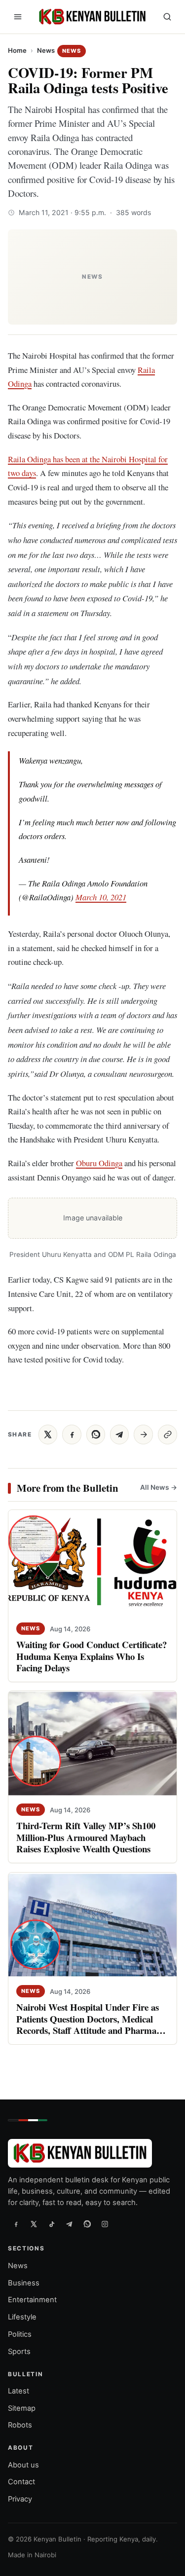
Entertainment (32, 2300)
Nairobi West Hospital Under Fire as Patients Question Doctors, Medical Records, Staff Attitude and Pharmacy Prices (91, 2024)
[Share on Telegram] (119, 1435)
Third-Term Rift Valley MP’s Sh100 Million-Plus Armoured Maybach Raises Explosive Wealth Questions (86, 1837)
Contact (21, 2482)
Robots (20, 2426)
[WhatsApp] (87, 2224)
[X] (34, 2224)
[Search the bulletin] (167, 17)
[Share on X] (48, 1435)
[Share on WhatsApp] (96, 1435)
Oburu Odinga (99, 1163)
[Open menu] (18, 17)
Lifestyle (22, 2317)
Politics (20, 2334)
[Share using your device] (143, 1435)
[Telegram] (69, 2224)
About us (23, 2465)
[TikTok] (51, 2224)
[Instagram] (105, 2224)
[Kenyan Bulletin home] (91, 17)
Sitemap (22, 2408)
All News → (159, 1487)
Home (17, 50)
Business (24, 2283)
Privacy (20, 2499)
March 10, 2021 (101, 897)
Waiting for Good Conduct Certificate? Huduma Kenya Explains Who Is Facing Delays (92, 1656)
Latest (18, 2391)
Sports (19, 2352)
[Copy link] (167, 1435)
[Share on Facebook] (72, 1435)
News (46, 50)
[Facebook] (16, 2224)
